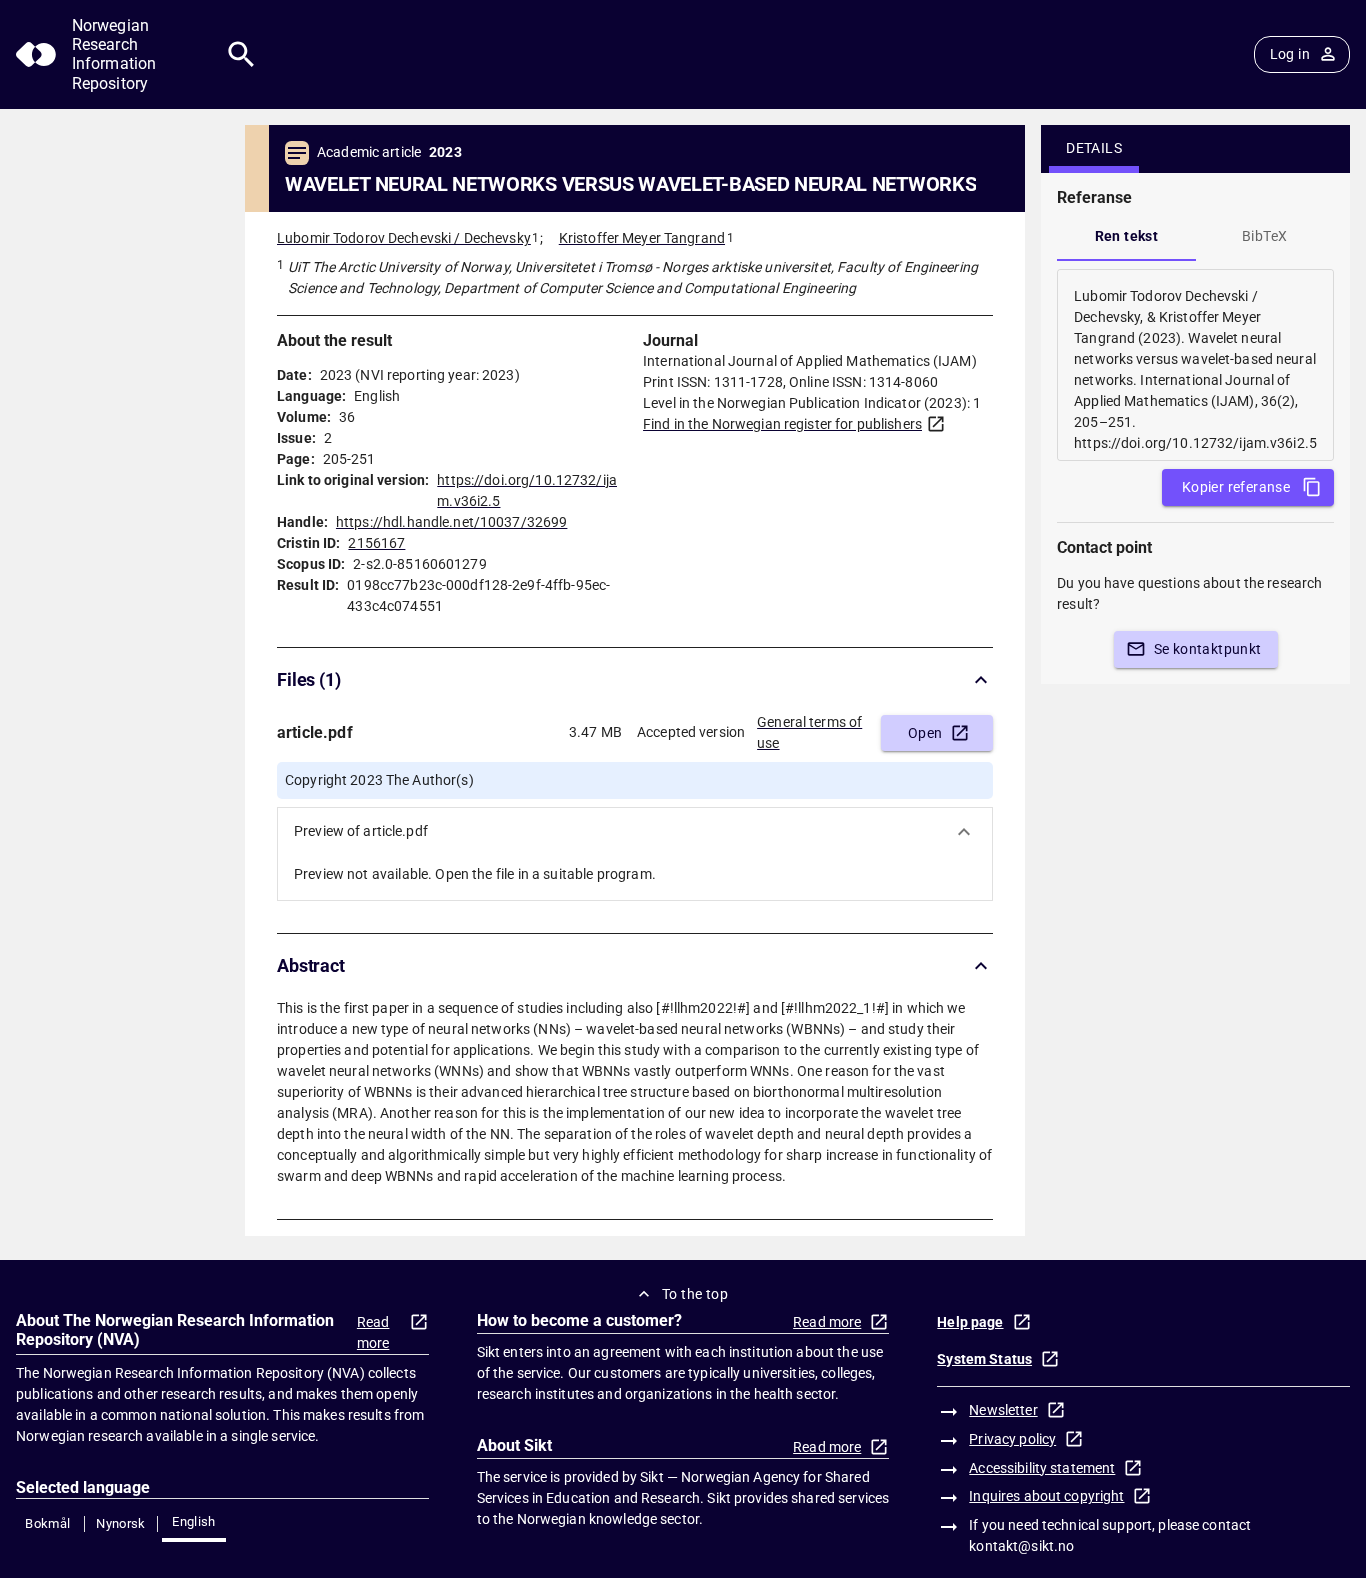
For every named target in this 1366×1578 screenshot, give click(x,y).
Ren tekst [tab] (1127, 236)
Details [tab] (1094, 148)
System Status (984, 1359)
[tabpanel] (1195, 365)
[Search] (241, 54)
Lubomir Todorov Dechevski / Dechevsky (404, 238)
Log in (1290, 54)
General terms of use (809, 732)
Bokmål (47, 1523)
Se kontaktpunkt (1208, 649)
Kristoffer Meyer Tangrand (642, 238)
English (194, 1521)
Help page (970, 1322)
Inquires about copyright (1046, 1496)
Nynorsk (121, 1523)
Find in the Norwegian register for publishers (782, 424)
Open (925, 733)
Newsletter (1003, 1410)
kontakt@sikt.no (1021, 1546)
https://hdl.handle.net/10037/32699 (451, 522)
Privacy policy (1012, 1439)
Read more (373, 1332)
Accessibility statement (1042, 1468)
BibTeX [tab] (1264, 236)
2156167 (376, 543)
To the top (695, 1294)
